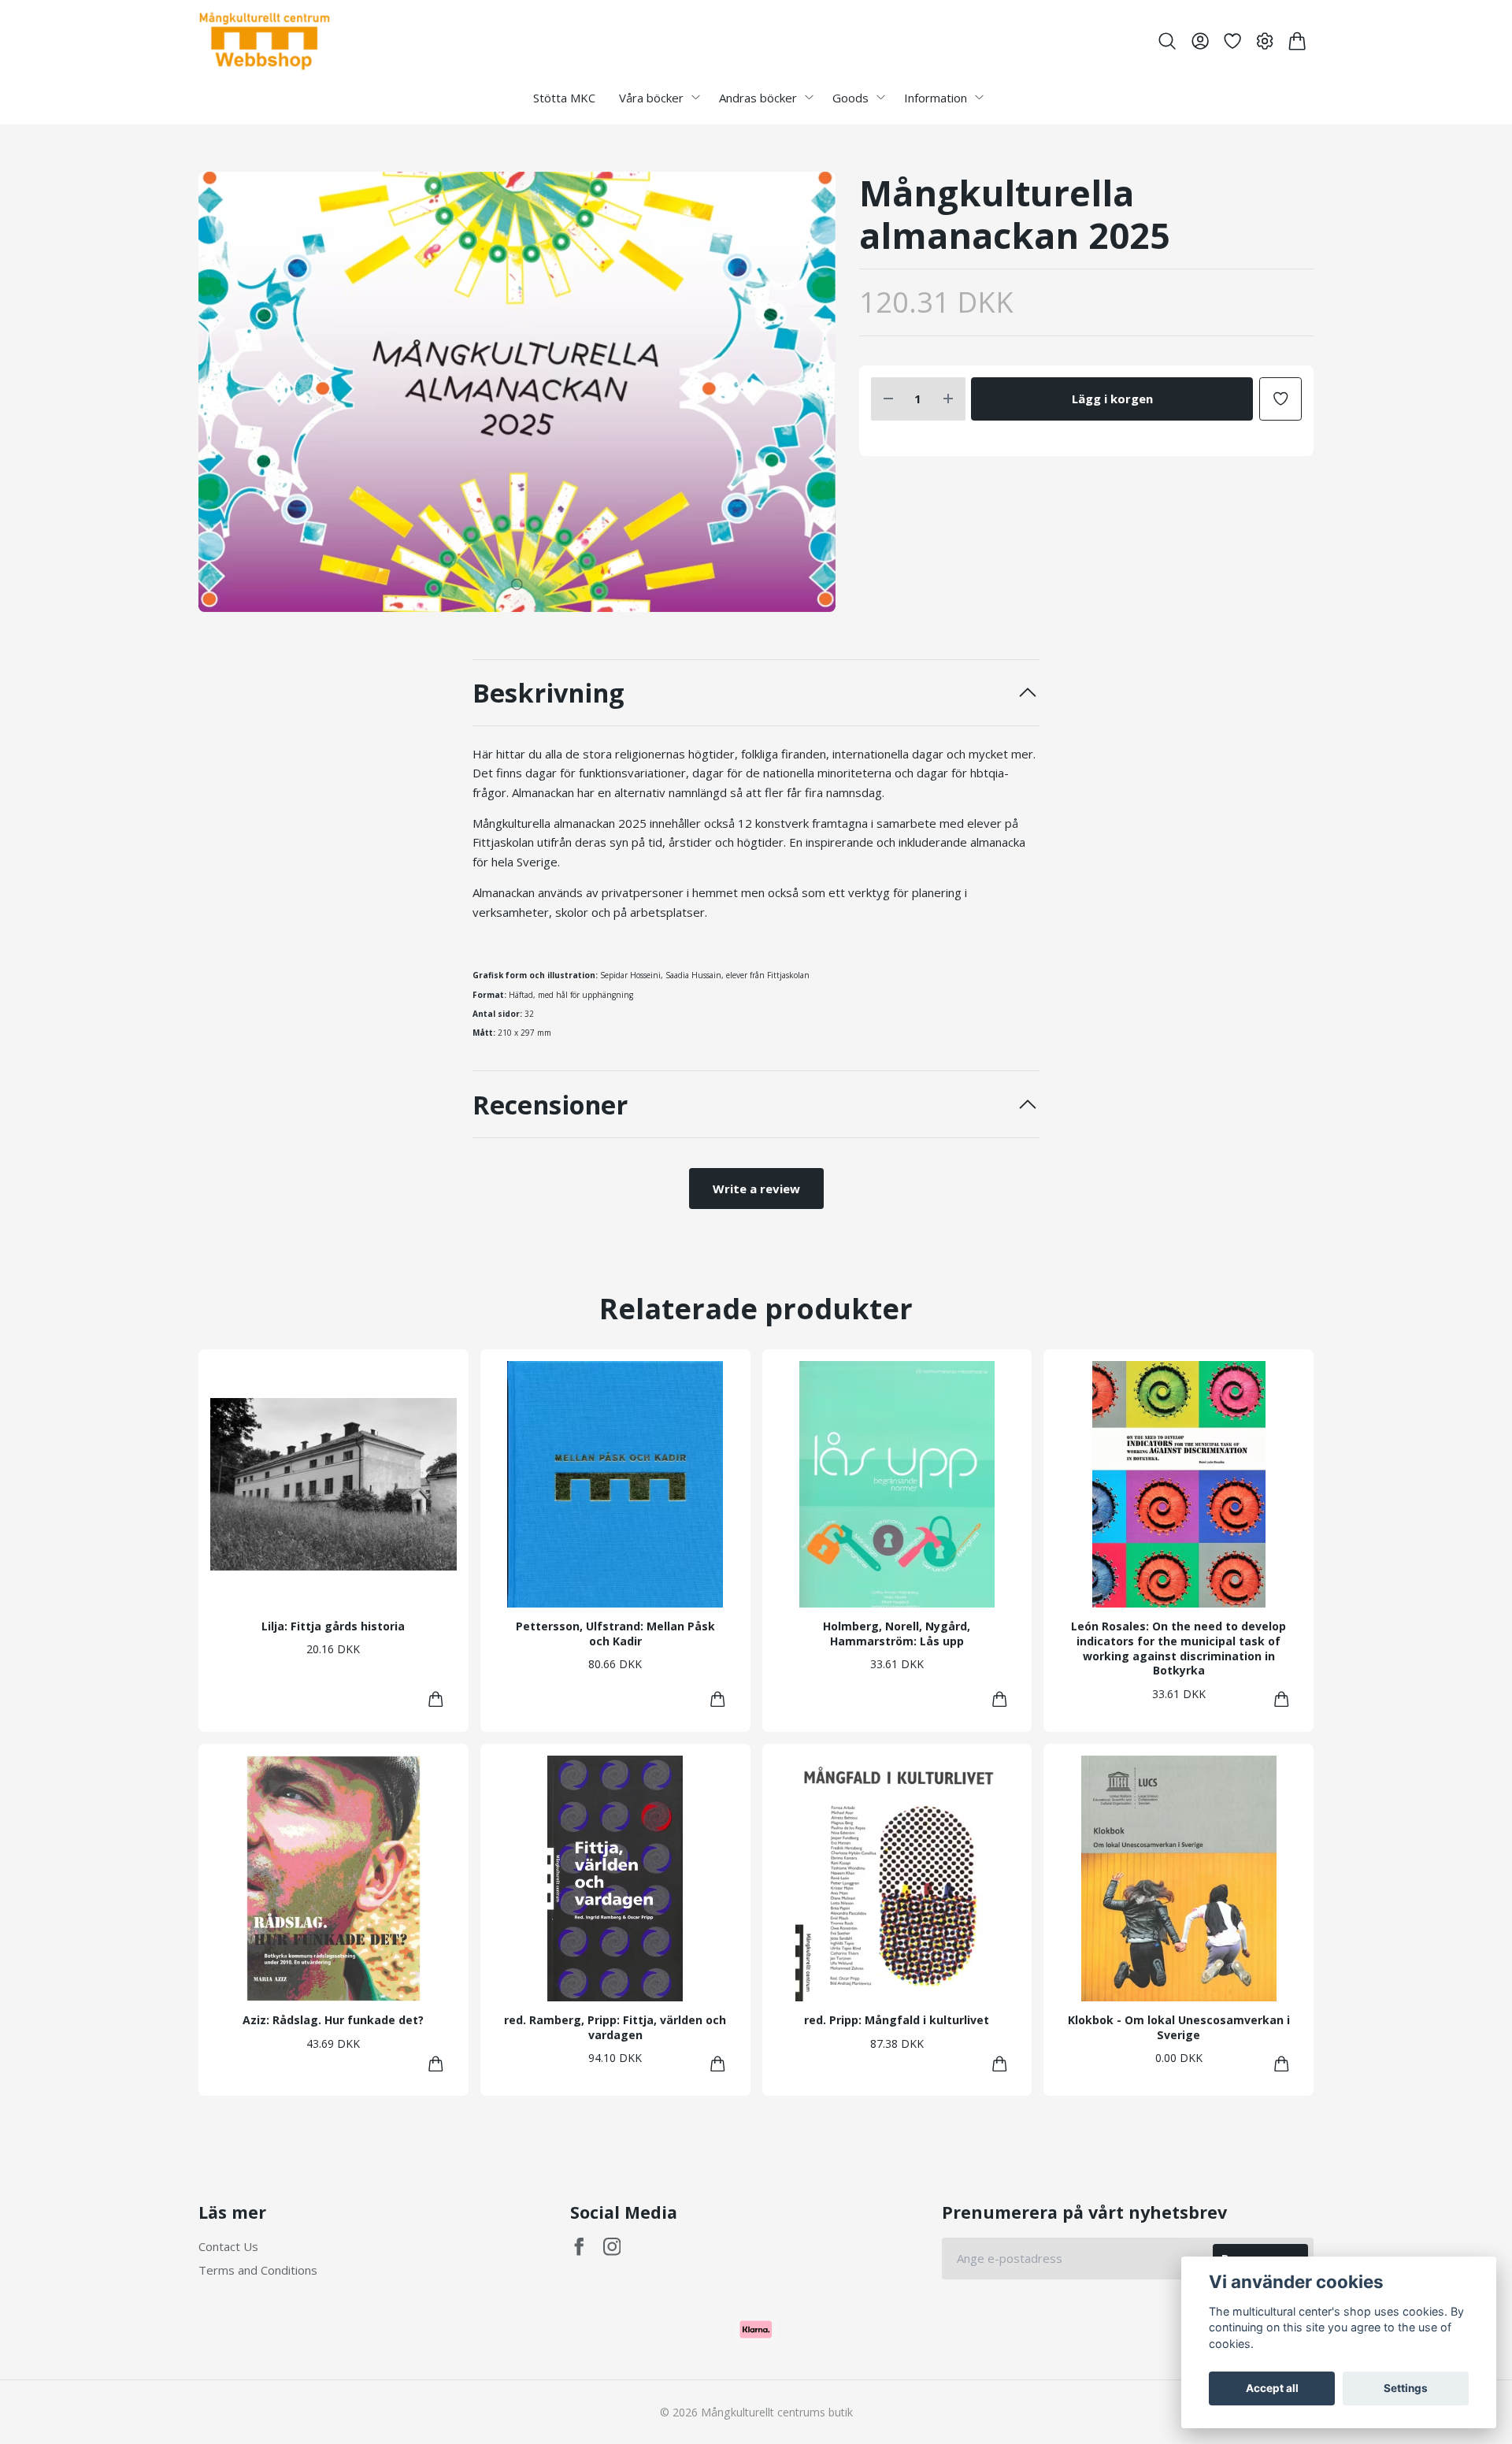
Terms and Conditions (258, 2270)
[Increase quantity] (948, 399)
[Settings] (1265, 41)
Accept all (1272, 2388)
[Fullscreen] (517, 392)
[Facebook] (579, 2247)
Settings (1406, 2388)
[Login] (1200, 41)
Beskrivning (548, 693)
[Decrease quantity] (888, 399)
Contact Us (228, 2246)
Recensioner (550, 1105)
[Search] (1167, 41)
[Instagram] (612, 2247)
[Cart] (1297, 41)
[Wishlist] (1232, 41)
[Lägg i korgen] (436, 1699)
